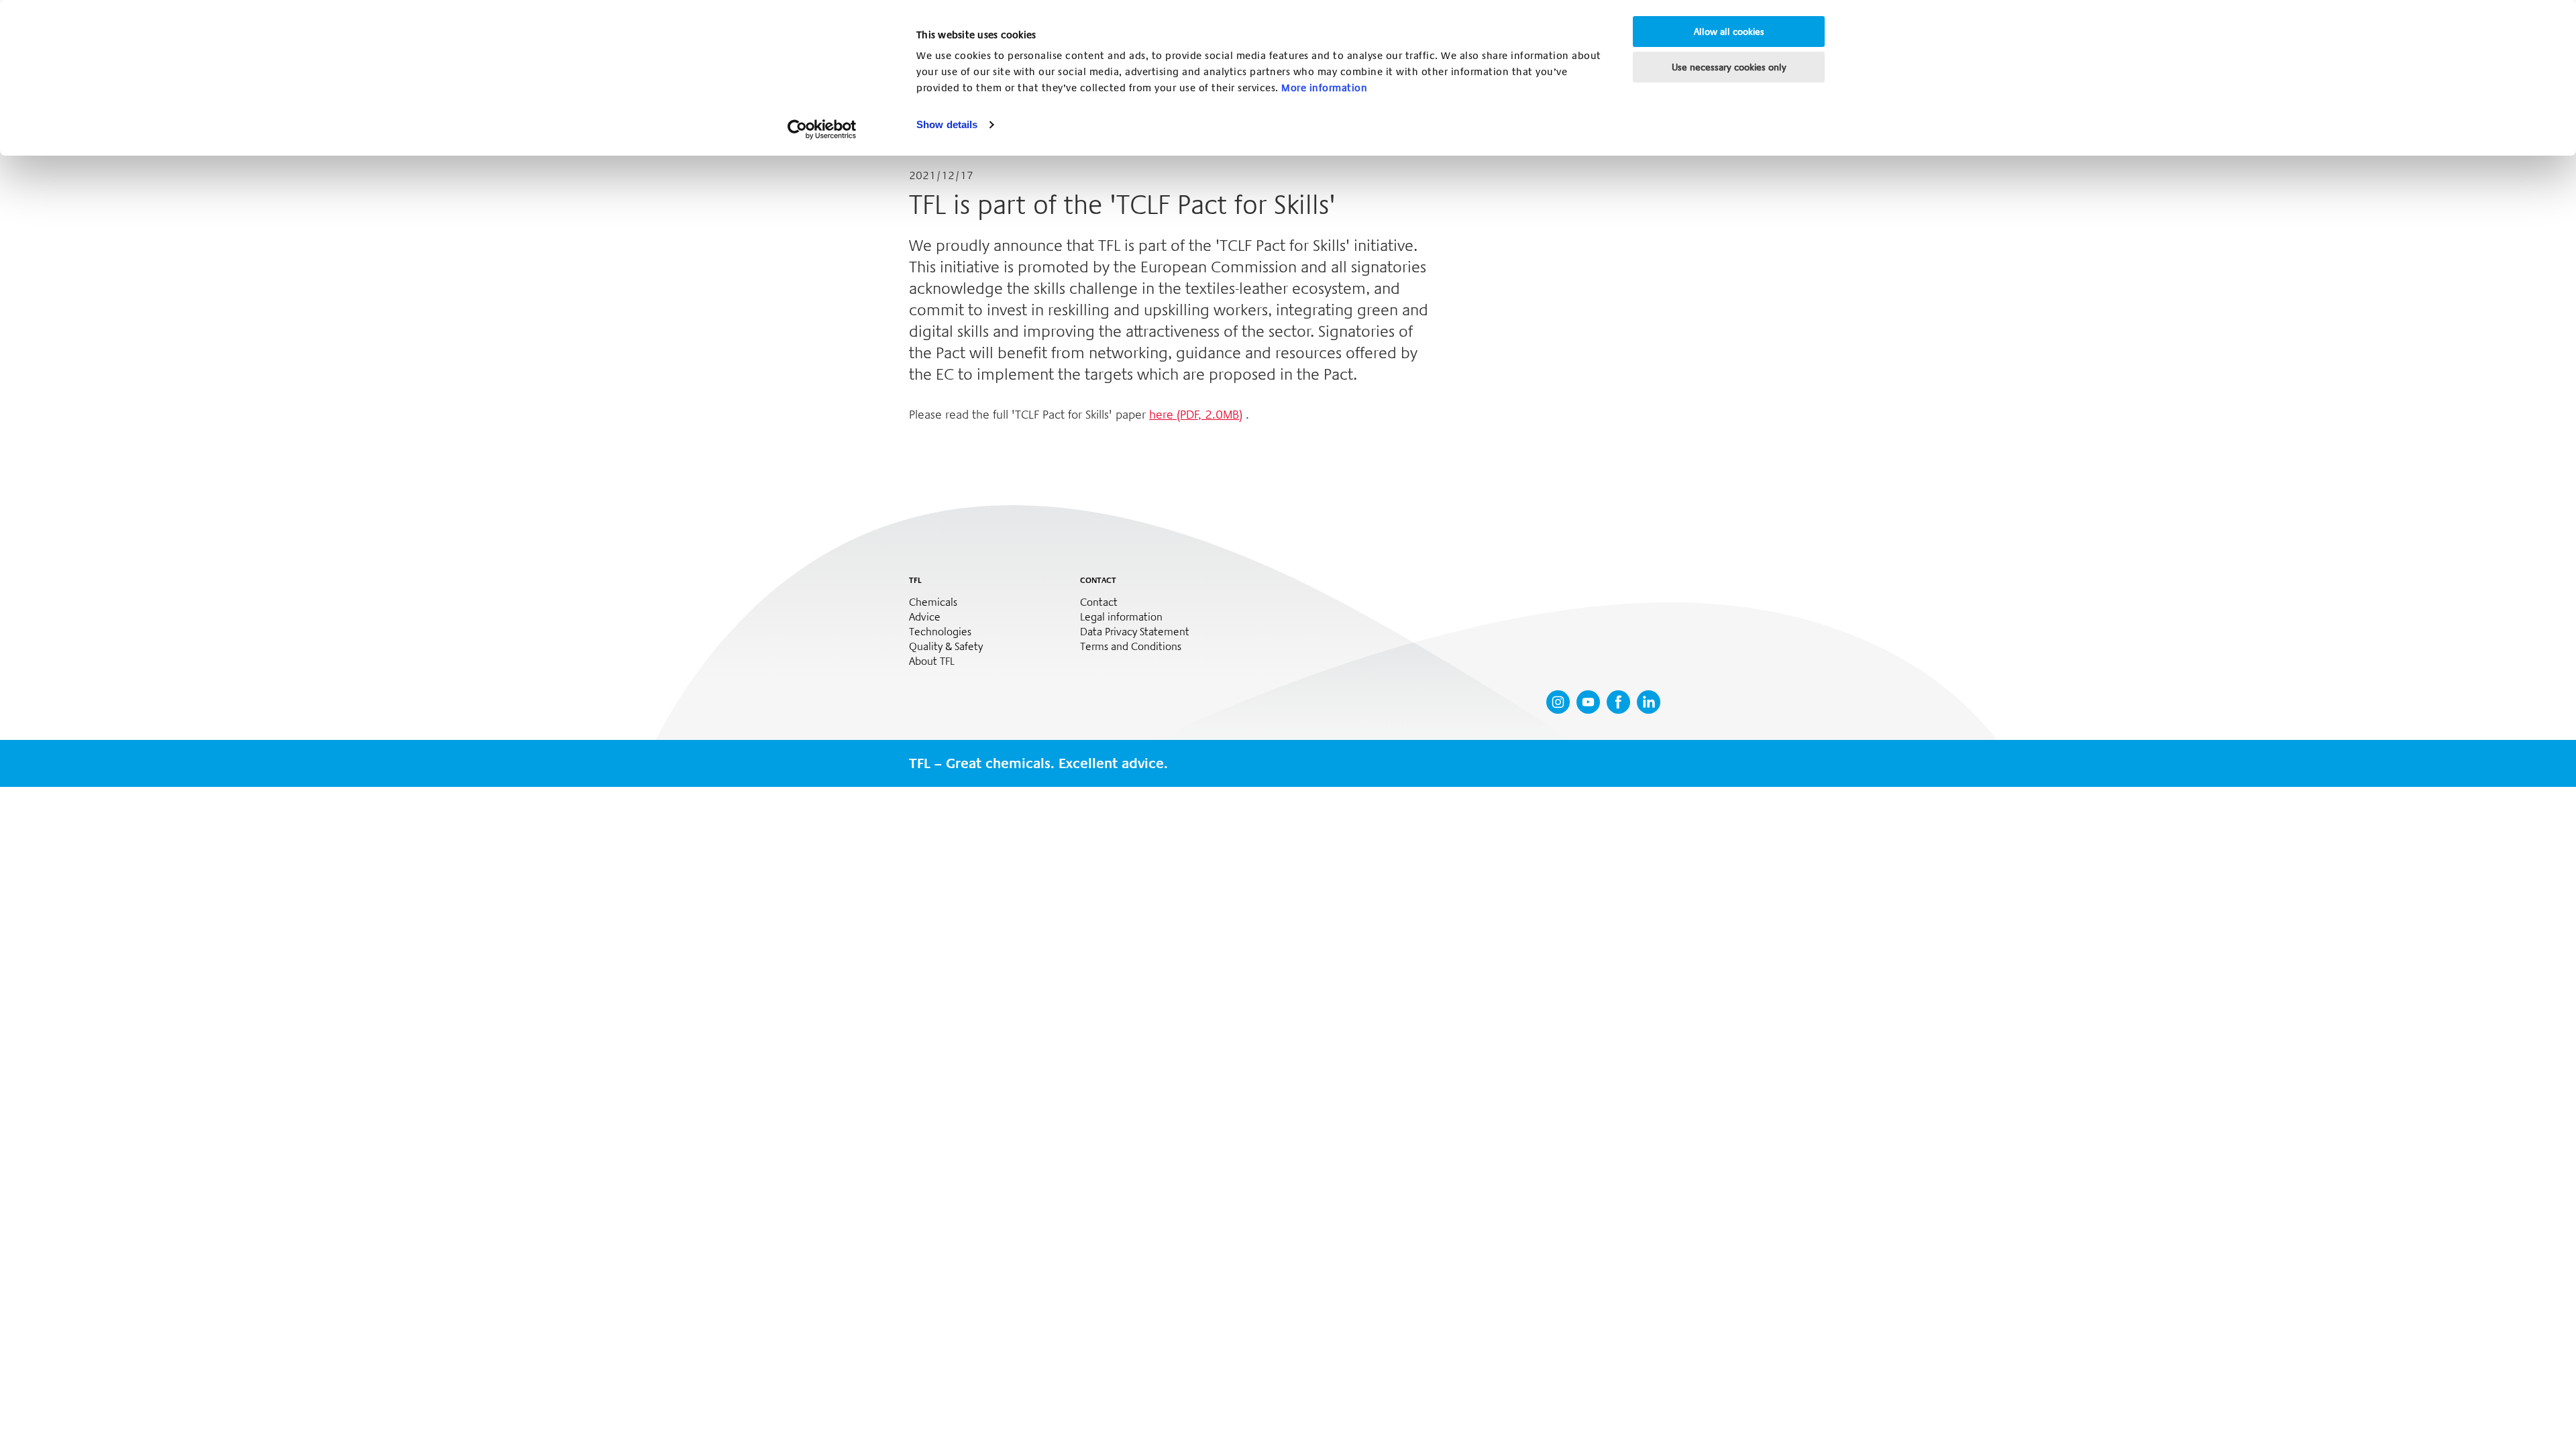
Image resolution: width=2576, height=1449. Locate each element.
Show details (947, 124)
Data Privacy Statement (1135, 632)
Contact (1099, 602)
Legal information (1121, 617)
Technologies (940, 632)
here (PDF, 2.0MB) (1196, 415)
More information (1324, 88)
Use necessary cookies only (1729, 67)
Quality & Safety (946, 647)
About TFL (932, 661)
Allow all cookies (1729, 32)
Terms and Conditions (1131, 647)
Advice (925, 617)
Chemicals (933, 602)
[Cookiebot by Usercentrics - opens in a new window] (822, 129)
